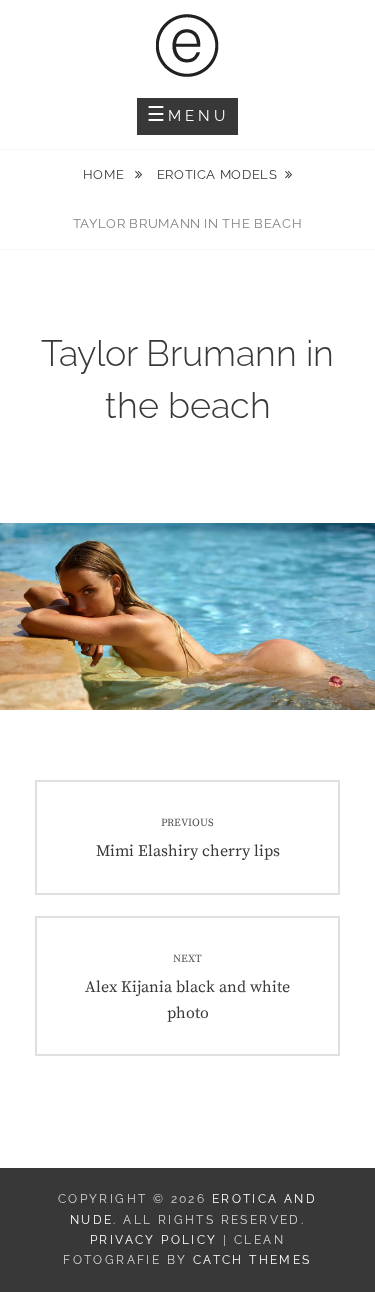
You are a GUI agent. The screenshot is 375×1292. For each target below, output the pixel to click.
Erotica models (217, 174)
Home (105, 174)
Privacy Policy (154, 1240)
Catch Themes (252, 1260)
